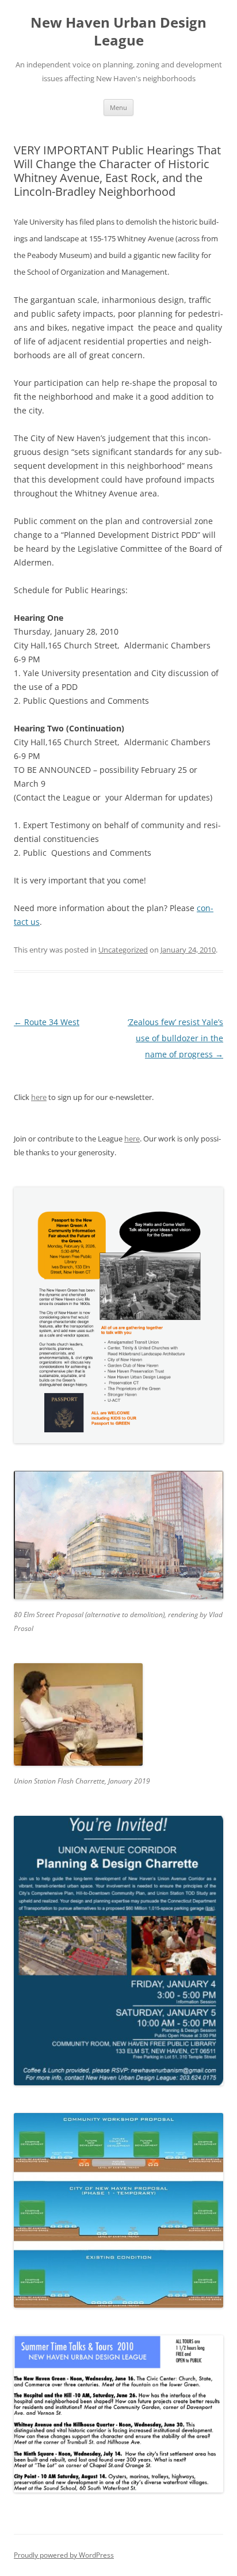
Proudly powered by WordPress (64, 2555)
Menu (118, 107)
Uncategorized (123, 950)
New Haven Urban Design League (118, 32)
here (39, 1097)
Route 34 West (47, 1022)
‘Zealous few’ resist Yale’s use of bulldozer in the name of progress (175, 1038)
